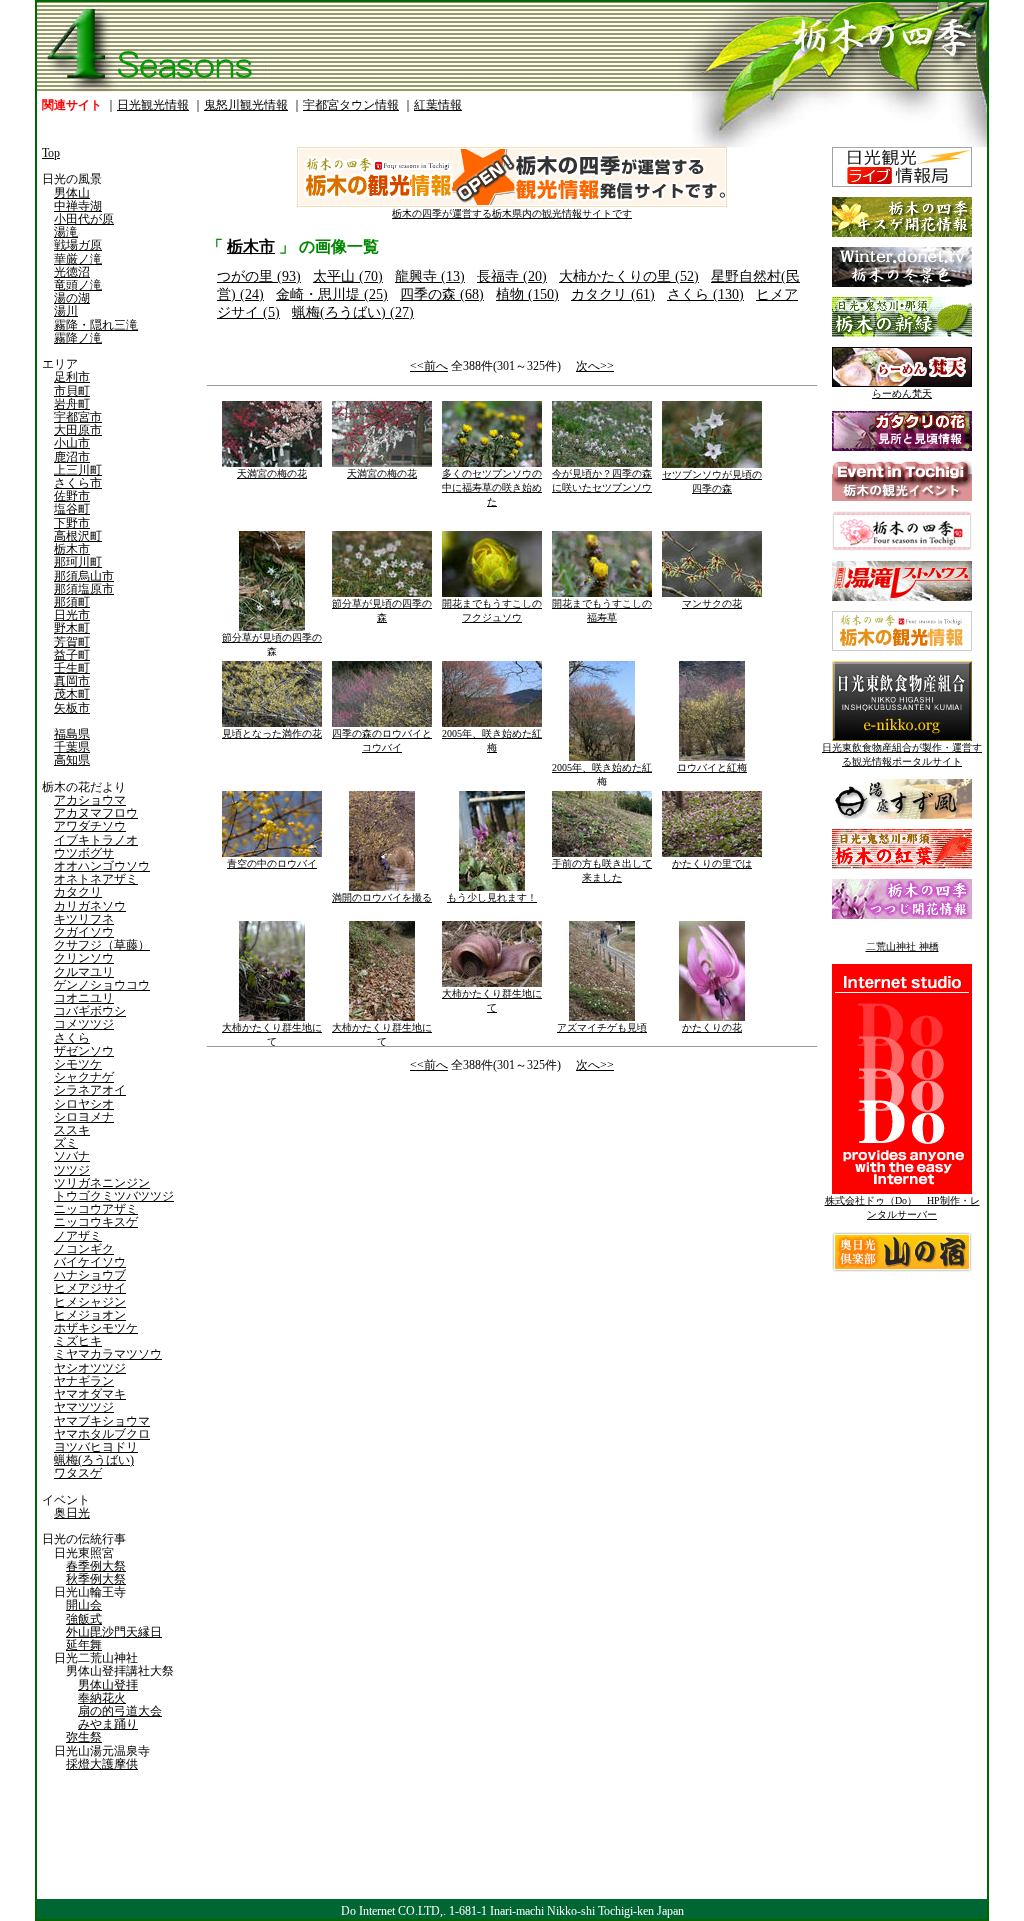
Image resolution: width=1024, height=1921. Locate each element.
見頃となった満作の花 (272, 733)
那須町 (72, 602)
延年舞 (84, 1645)
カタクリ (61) (613, 294)
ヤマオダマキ (90, 1394)
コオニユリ (84, 998)
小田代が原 (84, 219)
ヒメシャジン (90, 1302)
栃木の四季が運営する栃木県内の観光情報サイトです (512, 213)
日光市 (72, 615)
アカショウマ (90, 800)
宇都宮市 (78, 417)
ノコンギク (84, 1249)
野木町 (72, 628)
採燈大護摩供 (102, 1764)
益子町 (72, 655)
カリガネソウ (90, 906)
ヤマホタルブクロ (102, 1434)
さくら (72, 1038)
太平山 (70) (348, 276)
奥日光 (72, 1513)
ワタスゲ (78, 1473)
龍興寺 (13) (430, 276)
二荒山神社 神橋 (902, 946)
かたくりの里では (712, 863)
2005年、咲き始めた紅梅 (492, 740)
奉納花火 (102, 1698)
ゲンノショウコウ (102, 985)
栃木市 (72, 549)
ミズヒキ (78, 1341)
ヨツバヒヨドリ (96, 1447)
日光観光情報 (153, 105)
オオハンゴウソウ (102, 866)
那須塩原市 (84, 589)
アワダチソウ (90, 826)
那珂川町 (78, 562)
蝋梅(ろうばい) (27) (353, 312)
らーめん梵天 (902, 393)
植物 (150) (527, 294)
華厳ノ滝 (78, 259)
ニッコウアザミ (96, 1209)
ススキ (72, 1130)
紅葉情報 (438, 105)
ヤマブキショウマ (102, 1421)
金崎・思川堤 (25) (332, 294)
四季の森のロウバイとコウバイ (382, 740)
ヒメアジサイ (90, 1288)
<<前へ (429, 366)
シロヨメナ (84, 1117)
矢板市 (72, 708)
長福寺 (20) (512, 276)
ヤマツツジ (84, 1407)
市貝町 (72, 391)
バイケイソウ (90, 1262)
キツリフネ (84, 919)
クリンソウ (84, 958)
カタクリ (78, 892)
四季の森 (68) (442, 294)
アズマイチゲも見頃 (602, 1027)
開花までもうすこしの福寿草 (602, 610)
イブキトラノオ (96, 840)
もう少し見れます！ (492, 897)
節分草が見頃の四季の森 (272, 644)
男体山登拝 (108, 1685)
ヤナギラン (84, 1381)
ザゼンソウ (84, 1051)
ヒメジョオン (90, 1315)
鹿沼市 (72, 457)
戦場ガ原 (78, 245)
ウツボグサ (84, 853)
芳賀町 (72, 642)
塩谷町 (72, 509)
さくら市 (78, 483)
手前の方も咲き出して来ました (602, 870)
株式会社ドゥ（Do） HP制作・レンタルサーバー (902, 1207)
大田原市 (78, 430)
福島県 (72, 734)
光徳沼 (72, 272)
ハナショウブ (90, 1275)
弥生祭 (84, 1737)
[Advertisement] (357, 1245)
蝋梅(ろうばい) (94, 1460)
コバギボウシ (90, 1011)
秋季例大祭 (96, 1579)
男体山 (72, 193)
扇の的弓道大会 (120, 1711)
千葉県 (72, 747)
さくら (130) (705, 294)
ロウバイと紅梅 (712, 767)
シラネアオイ (90, 1090)
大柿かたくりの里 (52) (629, 276)
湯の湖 (72, 298)
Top (51, 153)
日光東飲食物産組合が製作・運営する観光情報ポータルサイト (902, 754)
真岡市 (72, 681)
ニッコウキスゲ (96, 1222)
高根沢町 (78, 536)
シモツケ (78, 1064)
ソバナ (72, 1156)
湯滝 (66, 232)
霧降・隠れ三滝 (96, 325)
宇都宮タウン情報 (351, 105)
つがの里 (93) (259, 276)
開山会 (84, 1605)
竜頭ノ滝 (78, 285)
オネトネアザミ (96, 879)
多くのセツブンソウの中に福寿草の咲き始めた (492, 487)
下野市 (72, 523)
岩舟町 (72, 404)
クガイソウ (84, 932)
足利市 (72, 377)
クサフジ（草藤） (102, 945)
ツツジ (72, 1170)
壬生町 (72, 668)
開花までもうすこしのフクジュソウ (492, 610)
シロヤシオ (84, 1104)
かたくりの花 (712, 1027)
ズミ (66, 1143)
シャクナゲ (84, 1077)
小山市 (72, 443)
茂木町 (72, 694)
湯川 (66, 311)
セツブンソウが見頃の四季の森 (712, 481)
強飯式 (84, 1619)
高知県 (72, 760)
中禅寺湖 (78, 206)
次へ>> (595, 366)
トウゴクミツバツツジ (114, 1196)
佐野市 (72, 496)
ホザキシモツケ (96, 1328)
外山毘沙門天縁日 (114, 1632)
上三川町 (78, 470)
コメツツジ (84, 1024)
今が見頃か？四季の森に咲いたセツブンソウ (602, 480)
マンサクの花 (712, 603)
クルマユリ (84, 972)
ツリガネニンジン (102, 1183)
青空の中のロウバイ (272, 863)
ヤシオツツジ (90, 1368)
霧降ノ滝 (78, 338)
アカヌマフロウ (96, 813)
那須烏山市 (84, 576)
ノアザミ (78, 1236)
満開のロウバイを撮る (382, 897)
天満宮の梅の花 (272, 473)
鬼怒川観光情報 (246, 105)
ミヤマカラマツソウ (108, 1354)
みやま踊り (108, 1724)
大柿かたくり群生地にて (272, 1034)
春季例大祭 (96, 1566)
